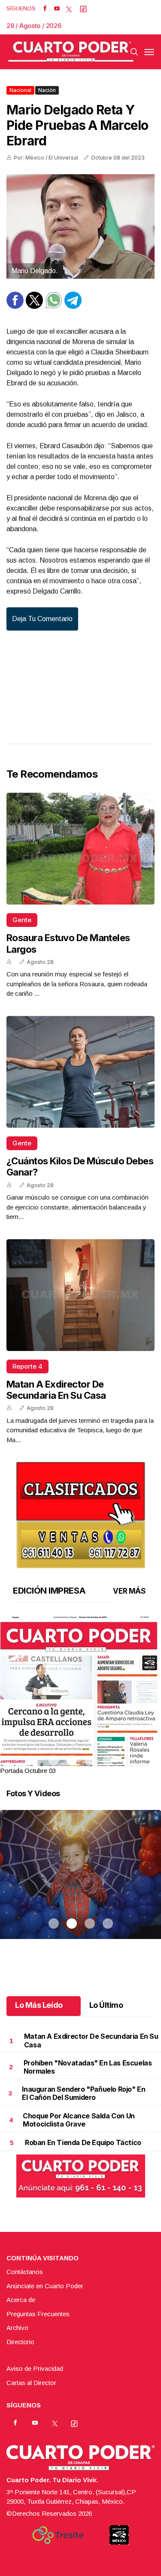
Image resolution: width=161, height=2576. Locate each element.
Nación (47, 90)
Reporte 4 (27, 1366)
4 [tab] (108, 1760)
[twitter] (69, 9)
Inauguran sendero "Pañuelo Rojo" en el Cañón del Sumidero (84, 2093)
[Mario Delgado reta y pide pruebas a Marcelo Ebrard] (80, 226)
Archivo (17, 2328)
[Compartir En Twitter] (34, 306)
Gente (22, 920)
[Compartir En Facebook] (15, 306)
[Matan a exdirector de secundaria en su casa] (80, 1295)
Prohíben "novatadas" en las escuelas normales (88, 2067)
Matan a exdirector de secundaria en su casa (56, 1390)
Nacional (20, 90)
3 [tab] (90, 1760)
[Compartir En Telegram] (73, 306)
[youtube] (57, 9)
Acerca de (21, 2300)
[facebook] (45, 9)
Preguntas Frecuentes (38, 2314)
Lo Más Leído (39, 2005)
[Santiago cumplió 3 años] (80, 1885)
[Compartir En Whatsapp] (54, 306)
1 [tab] (54, 1760)
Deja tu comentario (42, 619)
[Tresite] (58, 2535)
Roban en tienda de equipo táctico (83, 2142)
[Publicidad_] (81, 1513)
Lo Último (106, 2005)
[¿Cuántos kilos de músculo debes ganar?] (80, 1072)
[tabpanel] (80, 1696)
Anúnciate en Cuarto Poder (45, 2286)
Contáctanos (25, 2272)
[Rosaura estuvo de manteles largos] (80, 849)
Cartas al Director (31, 2383)
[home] (71, 52)
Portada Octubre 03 (28, 1771)
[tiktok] (83, 9)
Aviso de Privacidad (35, 2368)
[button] (80, 1720)
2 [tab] (72, 1760)
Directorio (20, 2342)
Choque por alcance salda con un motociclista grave (79, 2120)
